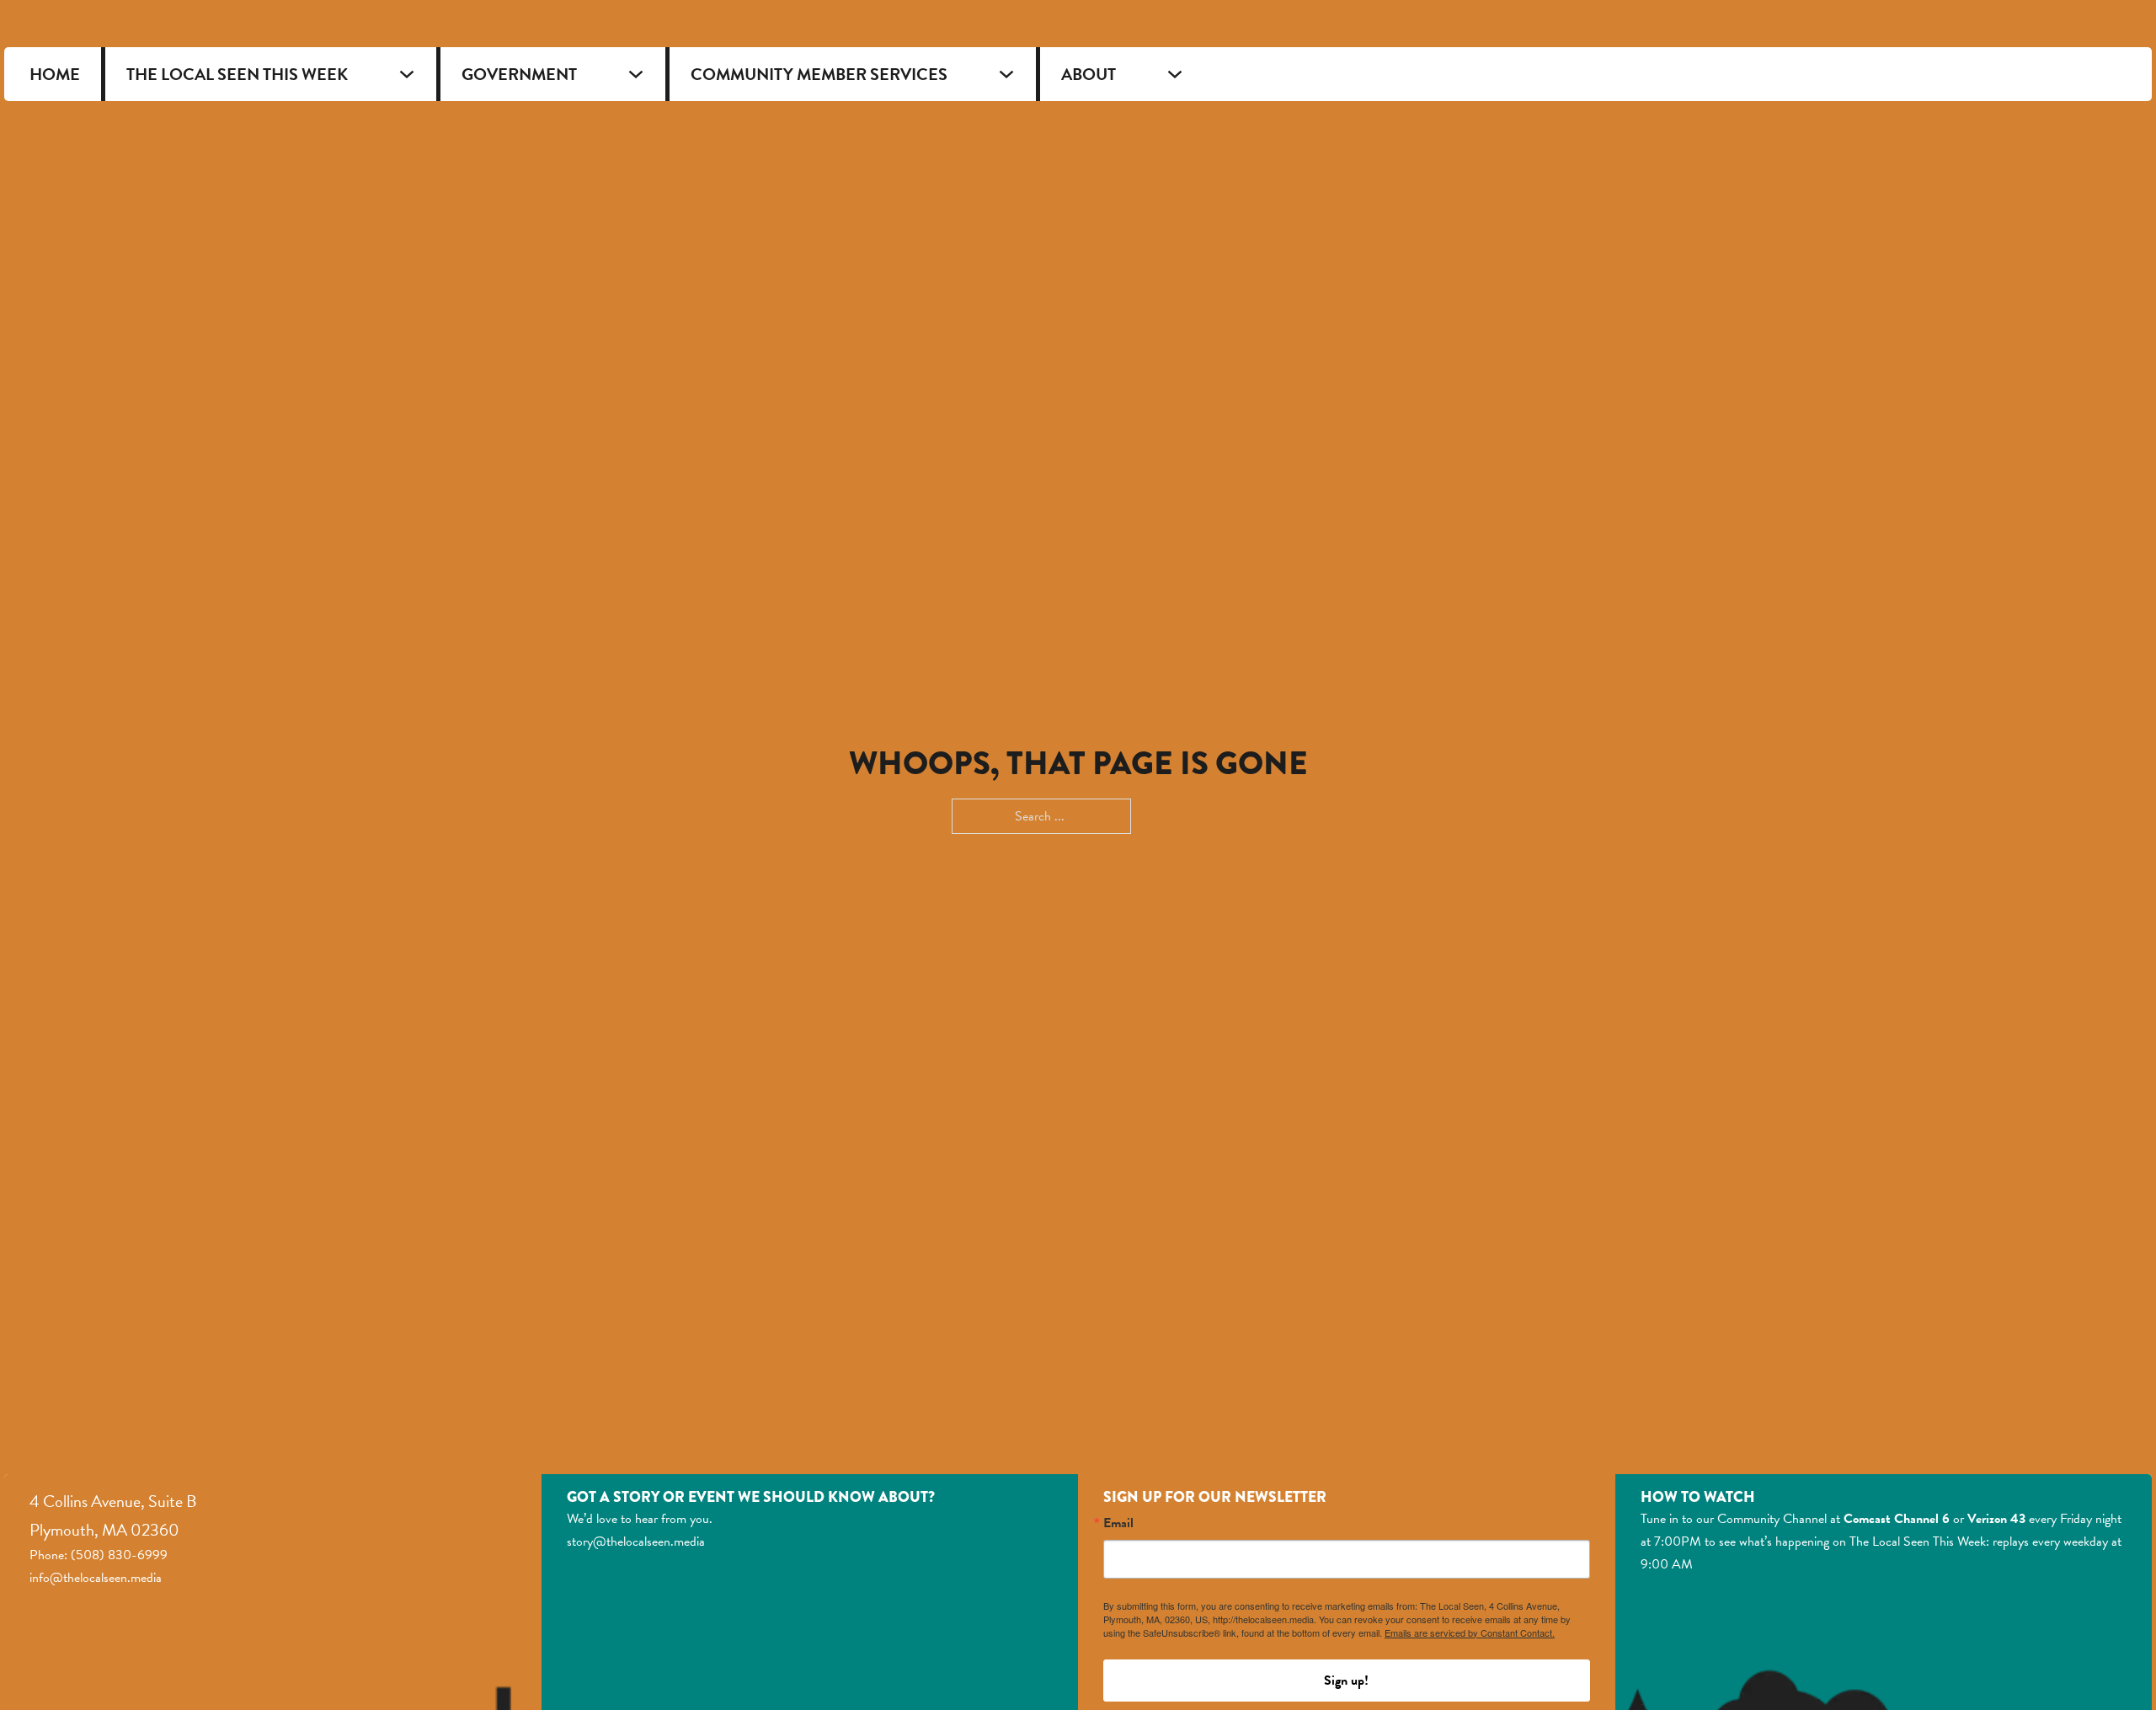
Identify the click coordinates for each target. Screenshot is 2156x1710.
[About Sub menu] (1175, 74)
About (1089, 74)
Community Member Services (819, 74)
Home (55, 74)
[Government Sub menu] (636, 74)
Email (1118, 1523)
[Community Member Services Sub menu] (1006, 74)
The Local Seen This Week (237, 74)
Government (519, 74)
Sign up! (1346, 1681)
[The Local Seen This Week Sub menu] (407, 74)
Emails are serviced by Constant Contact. (1470, 1633)
